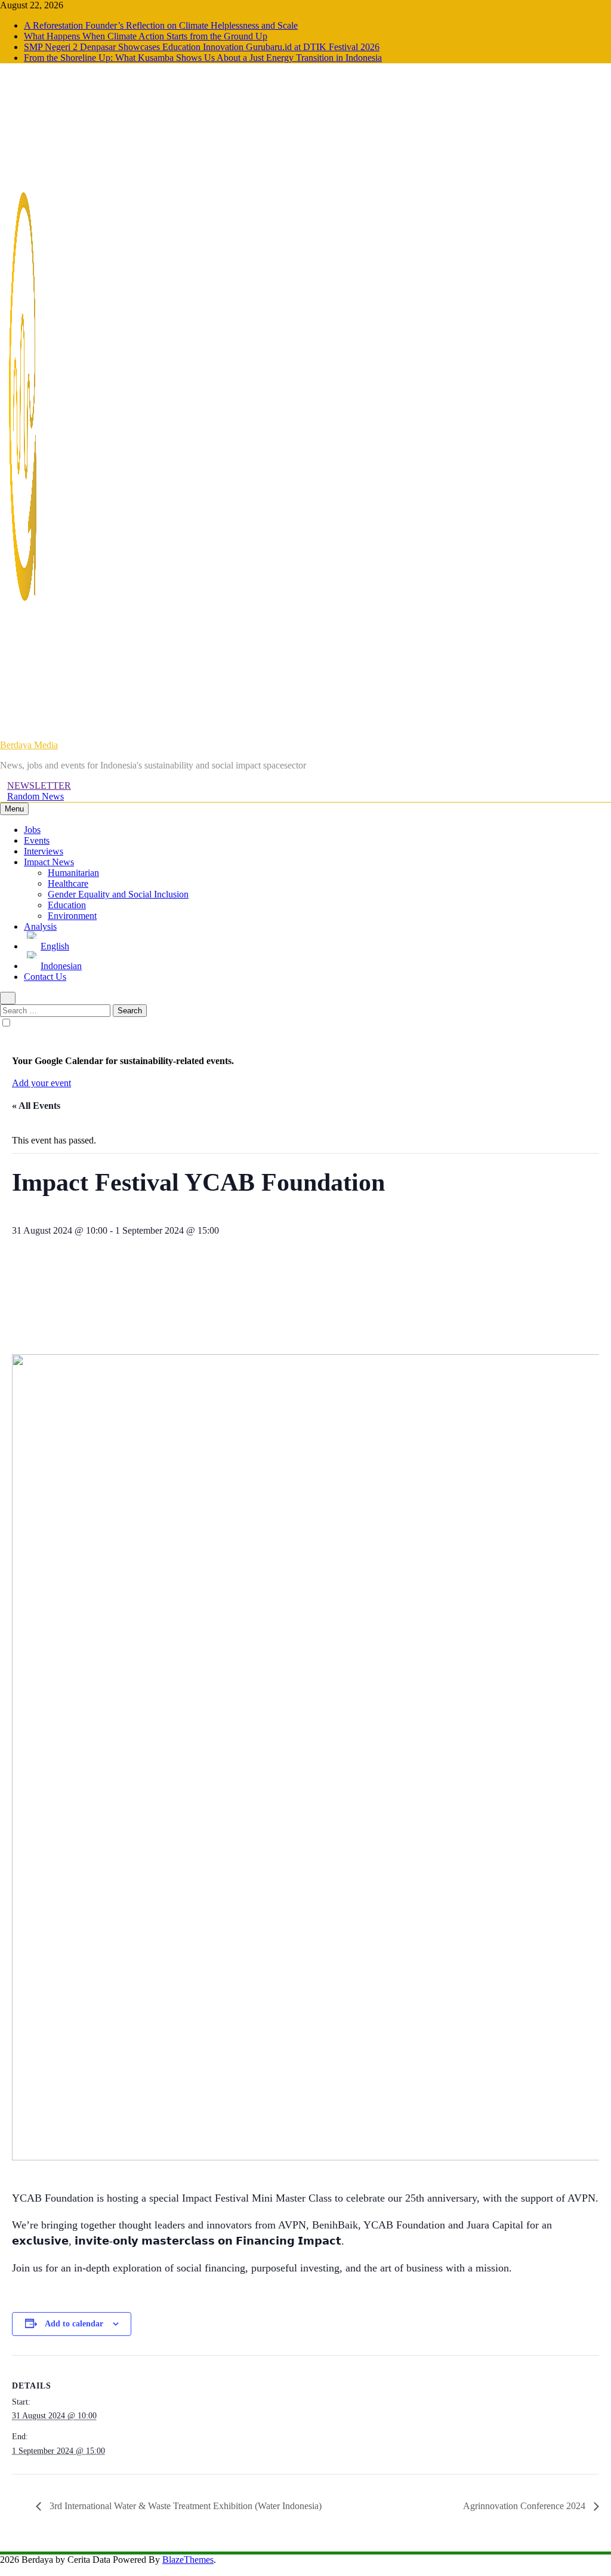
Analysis (40, 926)
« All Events (36, 1106)
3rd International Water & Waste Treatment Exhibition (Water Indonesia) (184, 2506)
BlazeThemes (188, 2560)
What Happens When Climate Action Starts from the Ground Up (146, 36)
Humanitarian (73, 873)
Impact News (49, 862)
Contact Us (45, 977)
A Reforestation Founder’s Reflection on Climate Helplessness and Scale (161, 25)
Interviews (44, 851)
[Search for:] (56, 1010)
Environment (72, 916)
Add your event (41, 1083)
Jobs (32, 830)
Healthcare (68, 883)
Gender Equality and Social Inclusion (118, 894)
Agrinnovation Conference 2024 (525, 2506)
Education (67, 905)
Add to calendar (74, 2324)
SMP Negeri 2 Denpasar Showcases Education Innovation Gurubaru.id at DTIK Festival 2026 (202, 47)
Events (37, 840)
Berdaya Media (29, 745)
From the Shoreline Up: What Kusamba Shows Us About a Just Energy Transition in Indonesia (203, 58)
